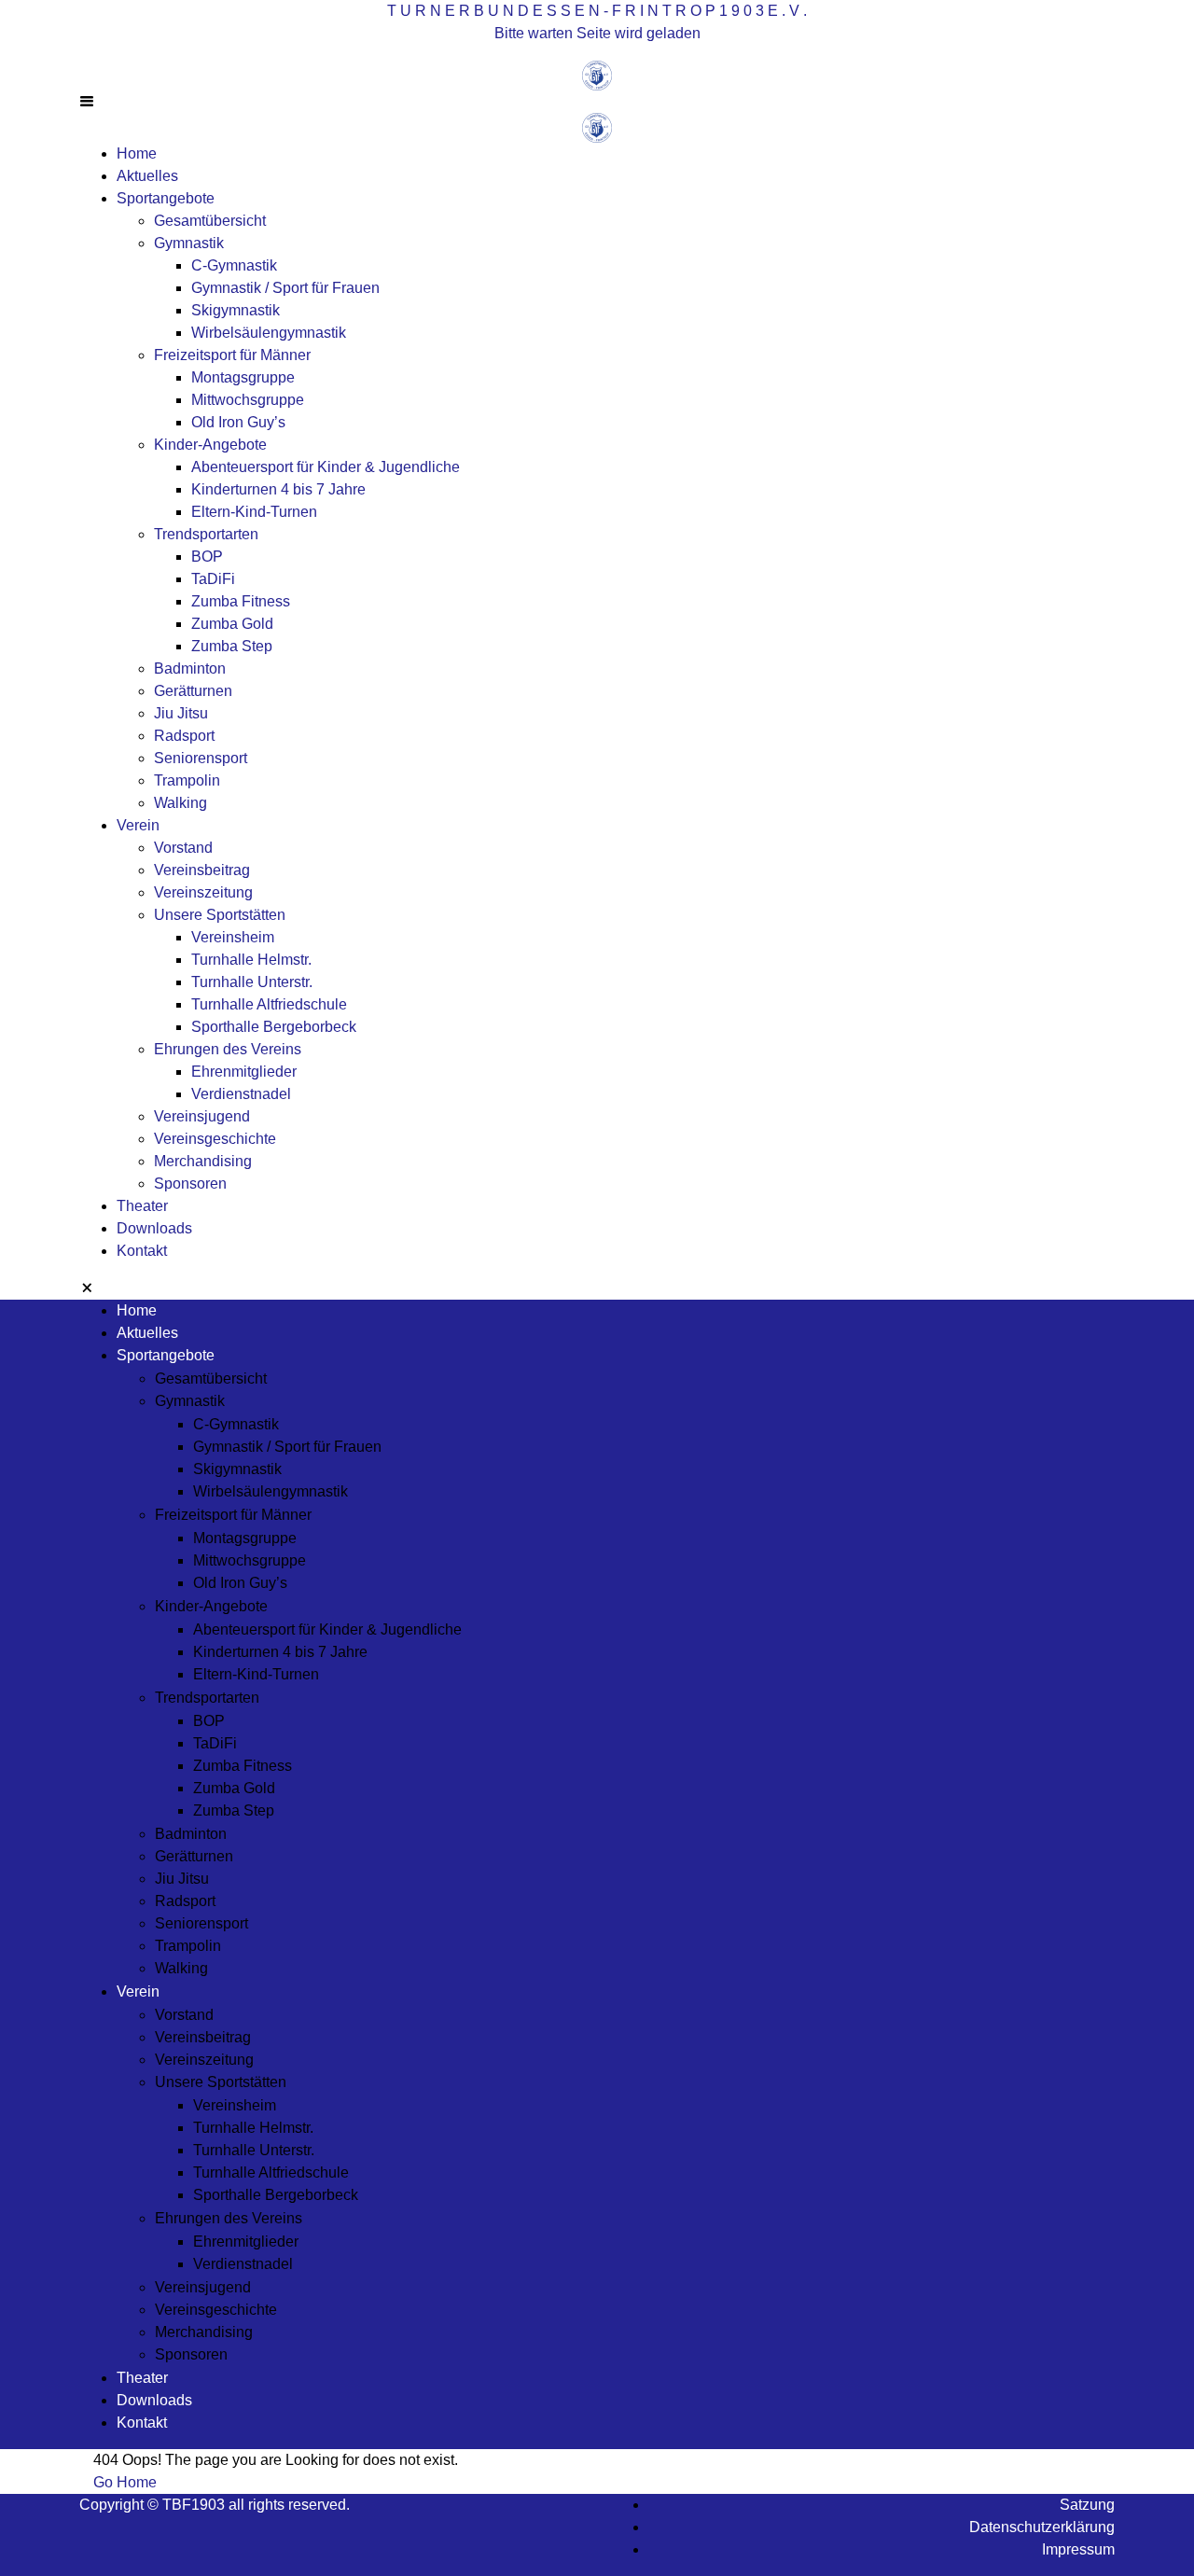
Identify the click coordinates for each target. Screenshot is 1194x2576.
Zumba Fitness (241, 601)
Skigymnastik (236, 310)
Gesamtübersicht (210, 221)
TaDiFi (213, 579)
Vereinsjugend (202, 1116)
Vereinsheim (233, 937)
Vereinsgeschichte (215, 1139)
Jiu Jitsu (181, 713)
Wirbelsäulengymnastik (269, 333)
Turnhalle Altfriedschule (269, 1004)
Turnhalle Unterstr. (252, 982)
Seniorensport (201, 758)
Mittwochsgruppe (248, 400)
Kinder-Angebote (210, 445)
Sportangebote (166, 198)
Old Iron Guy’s (238, 422)
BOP (207, 557)
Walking (180, 803)
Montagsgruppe (243, 377)
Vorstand (183, 848)
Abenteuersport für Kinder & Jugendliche (326, 467)
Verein (138, 825)
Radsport (184, 736)
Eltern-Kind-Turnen (254, 512)
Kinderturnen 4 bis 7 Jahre (278, 489)
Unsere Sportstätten (220, 915)
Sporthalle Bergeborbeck (274, 1027)
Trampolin (187, 780)
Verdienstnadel (241, 1094)
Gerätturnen (193, 691)
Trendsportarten (206, 534)
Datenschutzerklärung (1042, 2527)
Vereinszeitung (203, 892)
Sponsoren (190, 1184)
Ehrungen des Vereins (228, 1049)
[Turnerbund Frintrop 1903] (597, 74)
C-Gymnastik (234, 265)
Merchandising (203, 1161)
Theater (142, 1206)
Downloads (154, 1228)
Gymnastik (189, 243)
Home (137, 153)
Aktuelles (147, 176)
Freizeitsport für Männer (232, 355)
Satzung (1087, 2505)
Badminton (190, 668)
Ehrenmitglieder (244, 1072)
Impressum (1078, 2549)
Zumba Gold (232, 624)
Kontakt (142, 1251)
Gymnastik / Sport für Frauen (285, 288)
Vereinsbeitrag (202, 870)
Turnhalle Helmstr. (251, 960)
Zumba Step (232, 646)
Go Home (125, 2482)
